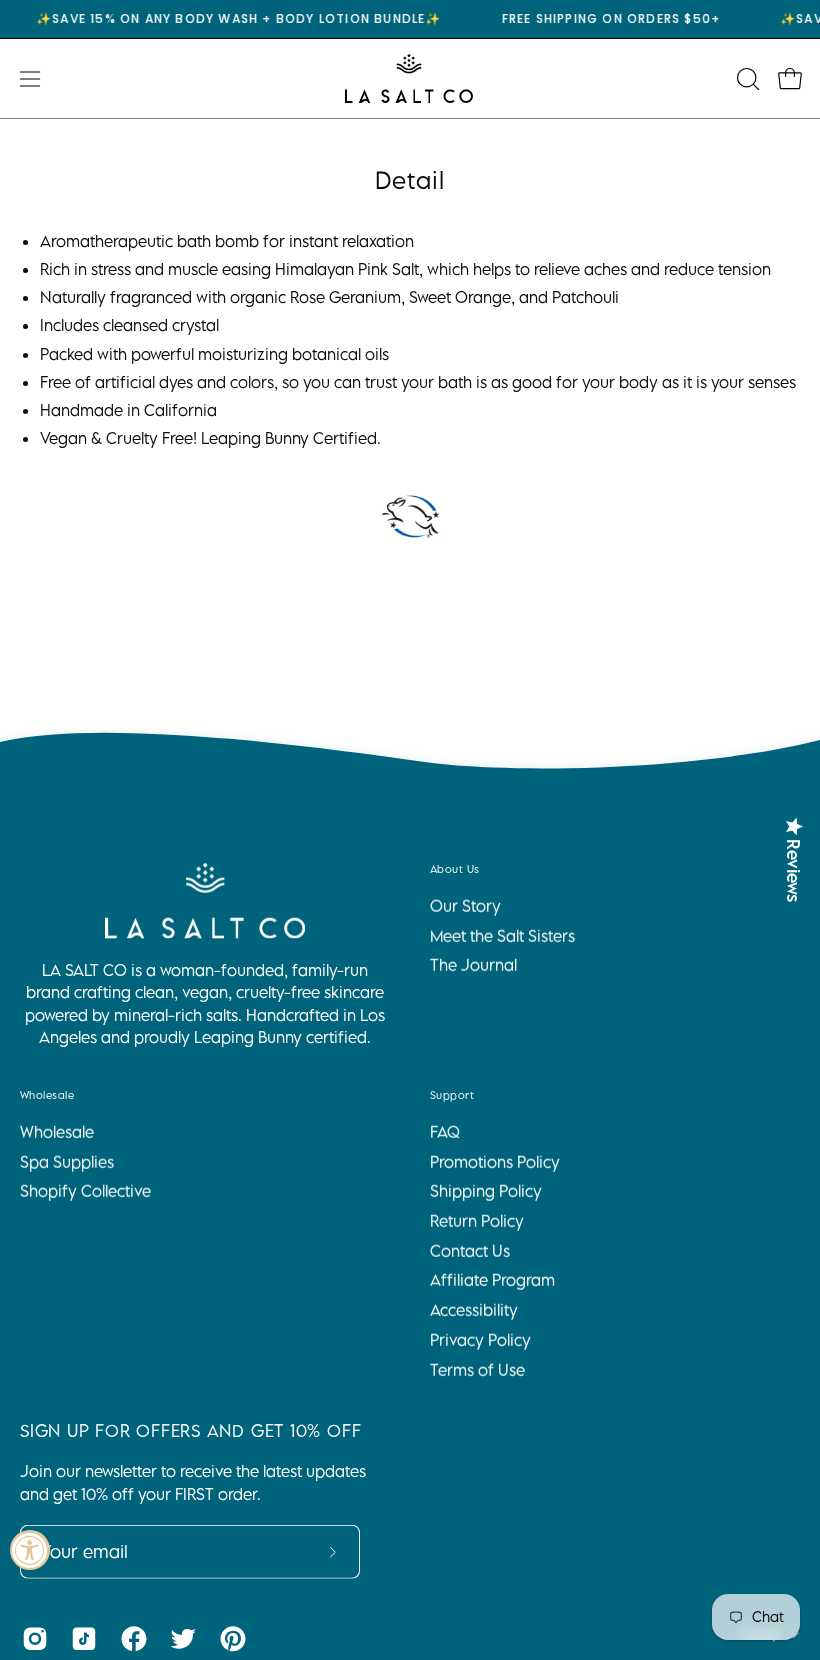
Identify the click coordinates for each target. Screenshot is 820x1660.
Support (452, 1095)
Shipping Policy (486, 1191)
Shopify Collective (85, 1191)
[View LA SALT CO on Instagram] (31, 1639)
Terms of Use (477, 1369)
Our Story (465, 906)
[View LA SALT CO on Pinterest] (229, 1639)
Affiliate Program (492, 1280)
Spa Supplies (67, 1161)
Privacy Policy (480, 1340)
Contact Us (470, 1251)
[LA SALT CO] (410, 78)
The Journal (473, 965)
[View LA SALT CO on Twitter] (179, 1639)
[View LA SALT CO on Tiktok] (80, 1639)
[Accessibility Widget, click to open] (30, 1550)
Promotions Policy (495, 1161)
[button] (746, 79)
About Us (455, 869)
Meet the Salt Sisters (502, 936)
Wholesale (47, 1095)
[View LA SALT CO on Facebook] (130, 1639)
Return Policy (477, 1221)
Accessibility (474, 1310)
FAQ (445, 1132)
